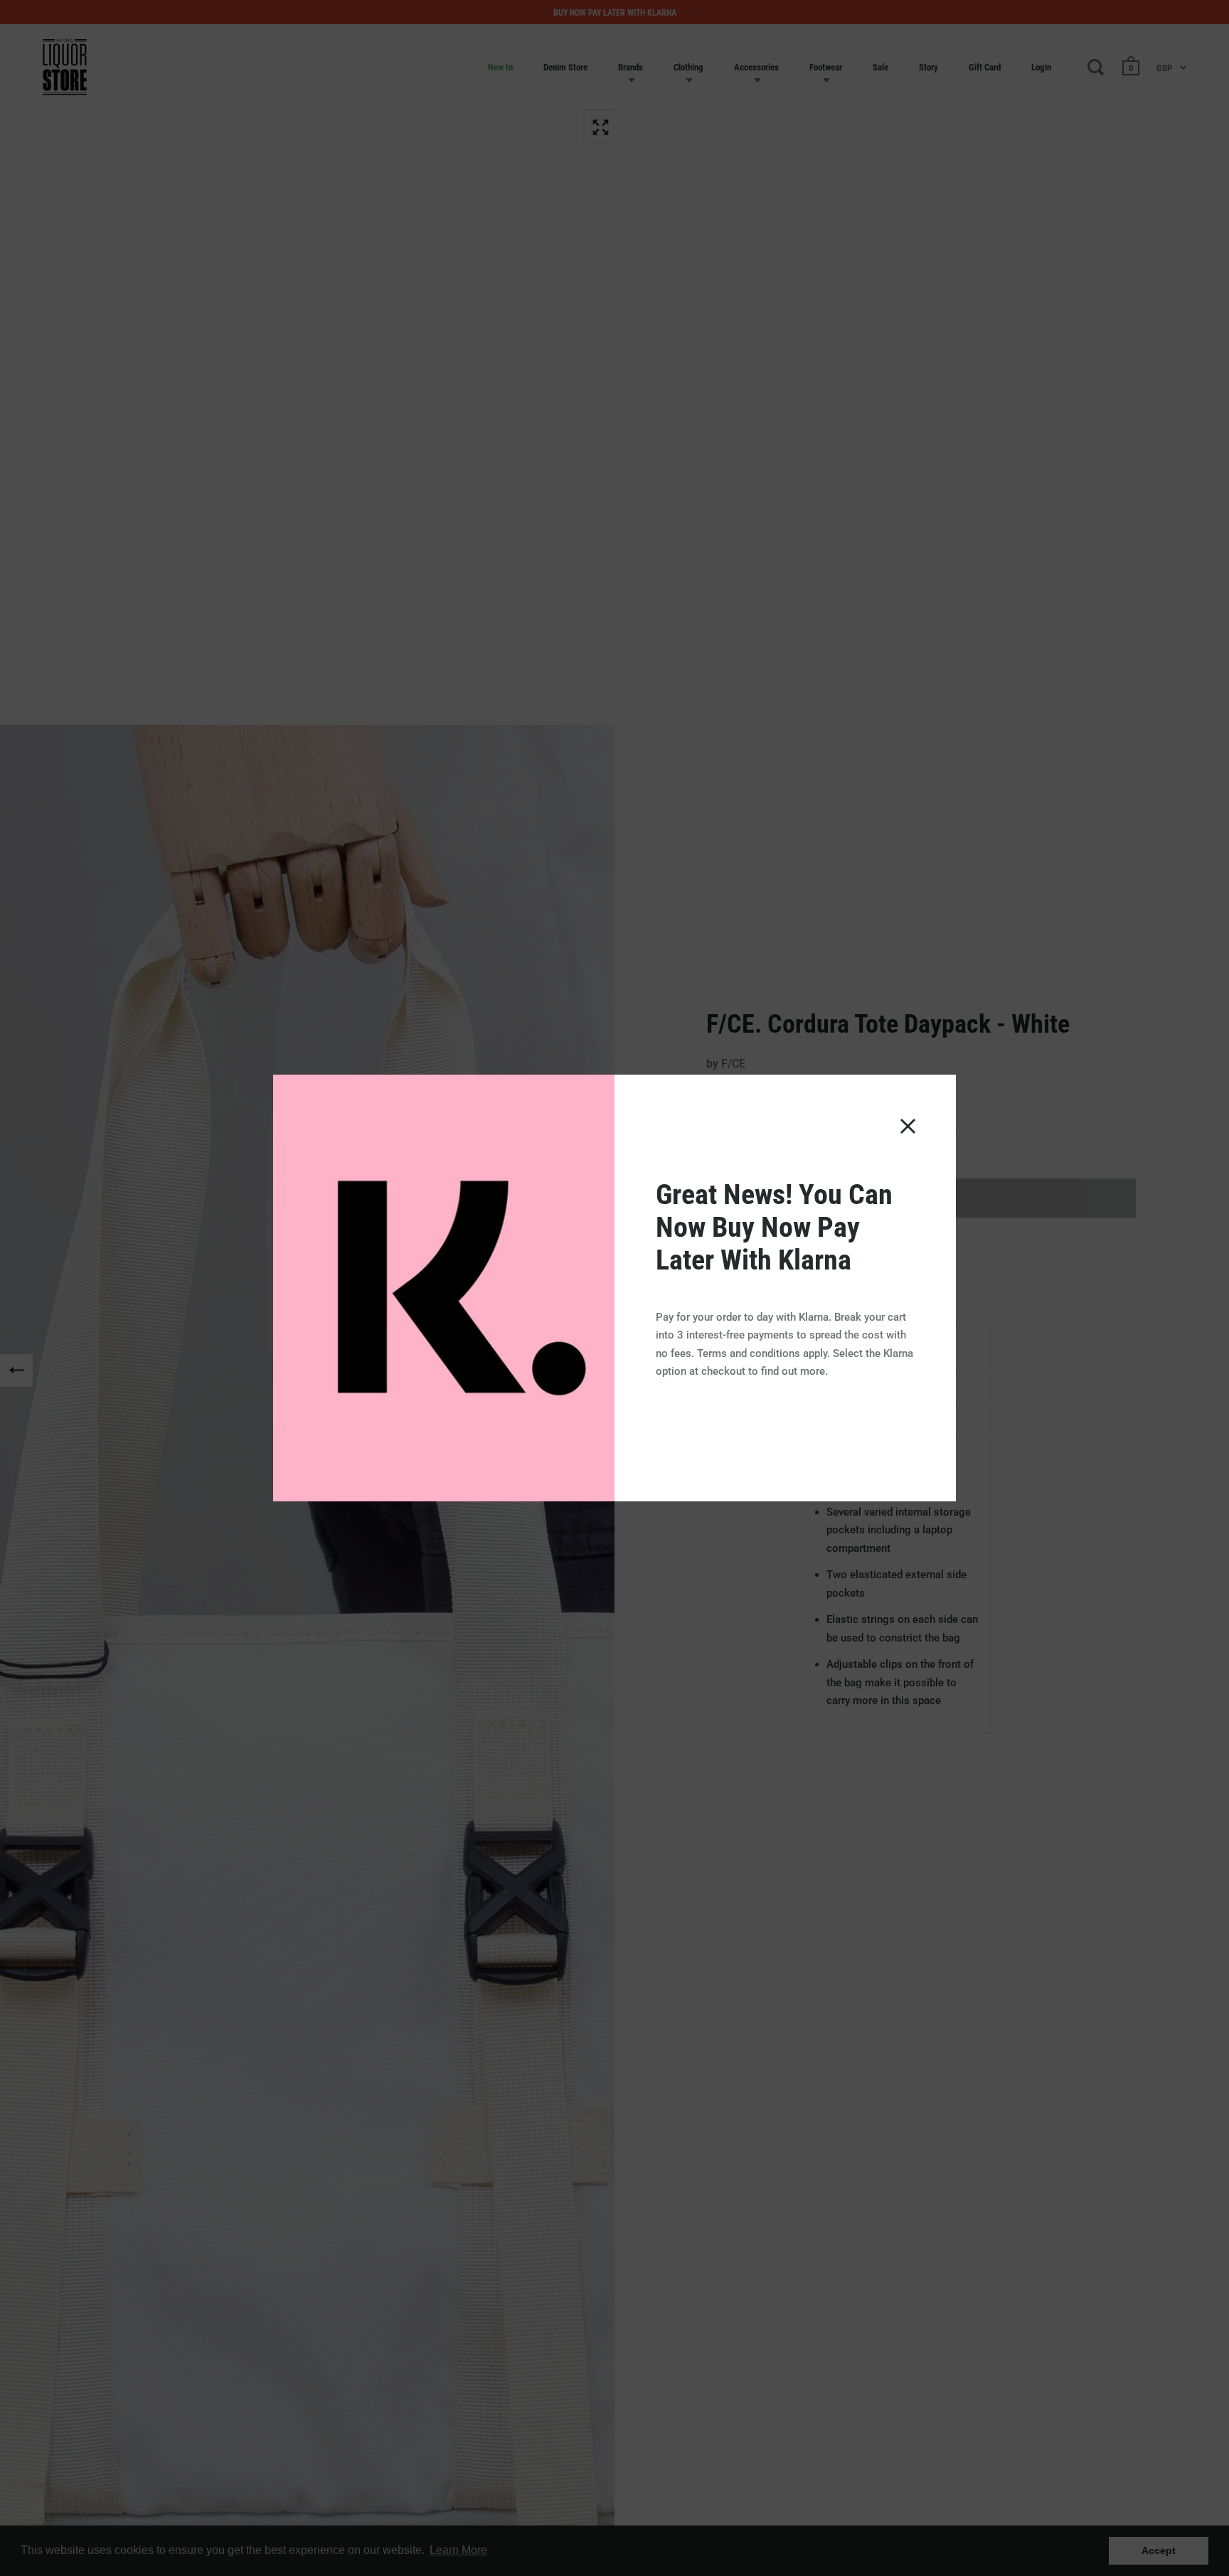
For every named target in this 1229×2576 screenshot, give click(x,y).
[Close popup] (908, 1126)
